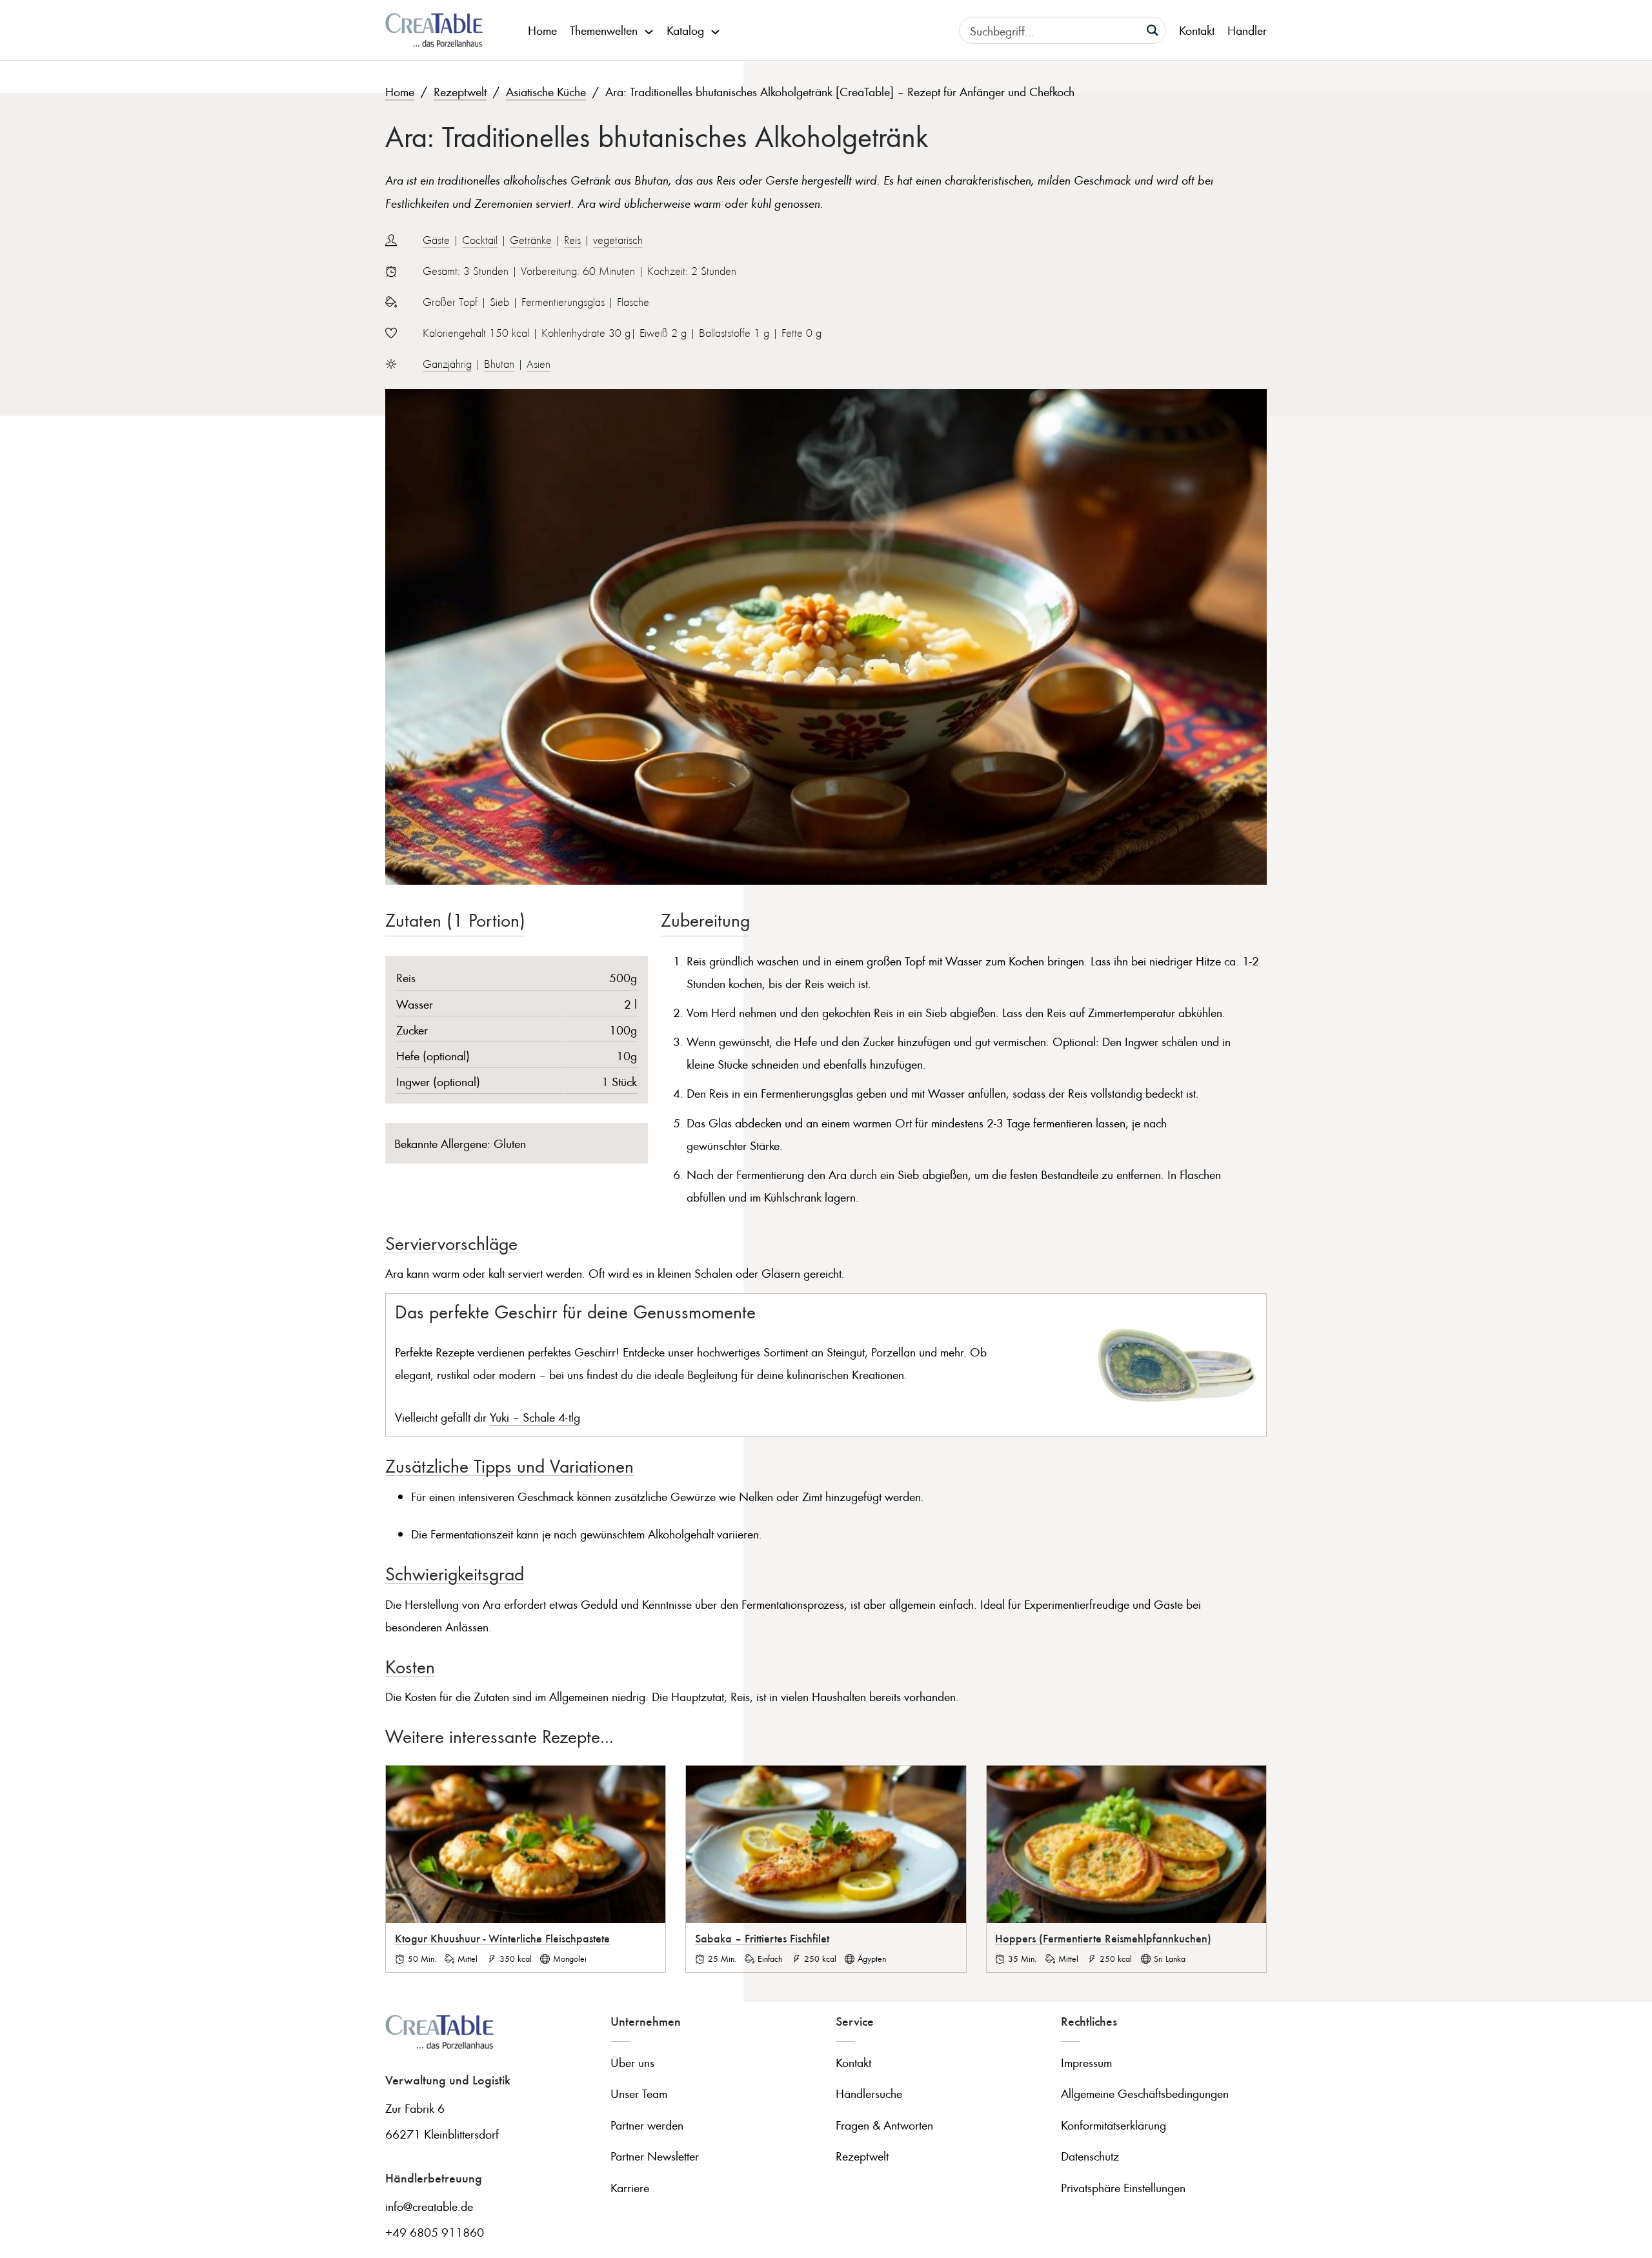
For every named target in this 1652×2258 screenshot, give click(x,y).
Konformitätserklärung (1113, 2125)
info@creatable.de (429, 2206)
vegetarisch (618, 240)
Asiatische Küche (546, 91)
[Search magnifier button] (1153, 30)
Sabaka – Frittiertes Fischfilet (762, 1938)
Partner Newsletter (655, 2156)
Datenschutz (1090, 2156)
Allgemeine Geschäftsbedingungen (1145, 2093)
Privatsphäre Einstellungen (1123, 2187)
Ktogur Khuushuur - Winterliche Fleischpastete (502, 1938)
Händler (1247, 30)
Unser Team (639, 2093)
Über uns (632, 2062)
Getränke (531, 240)
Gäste (436, 240)
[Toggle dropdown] (649, 30)
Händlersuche (869, 2093)
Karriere (630, 2187)
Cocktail (480, 240)
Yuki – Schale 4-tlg (535, 1417)
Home (542, 30)
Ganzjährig (447, 364)
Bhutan (499, 364)
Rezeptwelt (460, 91)
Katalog (685, 30)
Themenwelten (604, 30)
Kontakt (1197, 30)
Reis (572, 240)
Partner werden (647, 2125)
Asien (539, 364)
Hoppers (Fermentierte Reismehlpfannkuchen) (1103, 1938)
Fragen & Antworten (884, 2125)
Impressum (1086, 2062)
